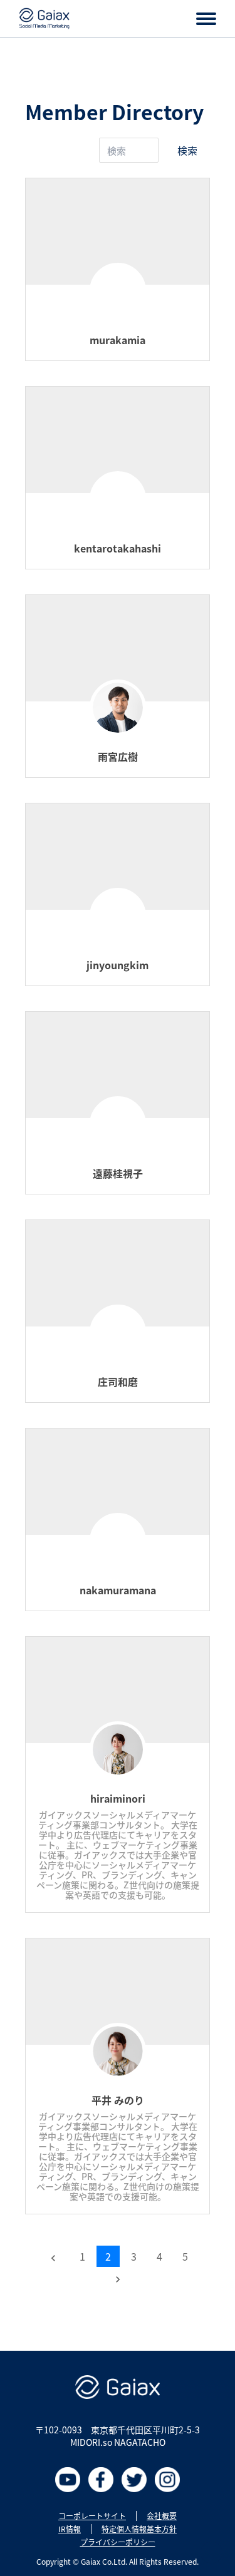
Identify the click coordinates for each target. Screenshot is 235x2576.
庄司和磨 (118, 1382)
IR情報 (70, 2529)
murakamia (118, 340)
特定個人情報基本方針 (139, 2529)
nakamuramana (118, 1590)
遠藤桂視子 (118, 1173)
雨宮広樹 (118, 756)
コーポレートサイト (92, 2516)
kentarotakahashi (118, 548)
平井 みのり (118, 2100)
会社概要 (162, 2516)
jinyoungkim (118, 965)
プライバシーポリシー (118, 2542)
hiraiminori (118, 1798)
